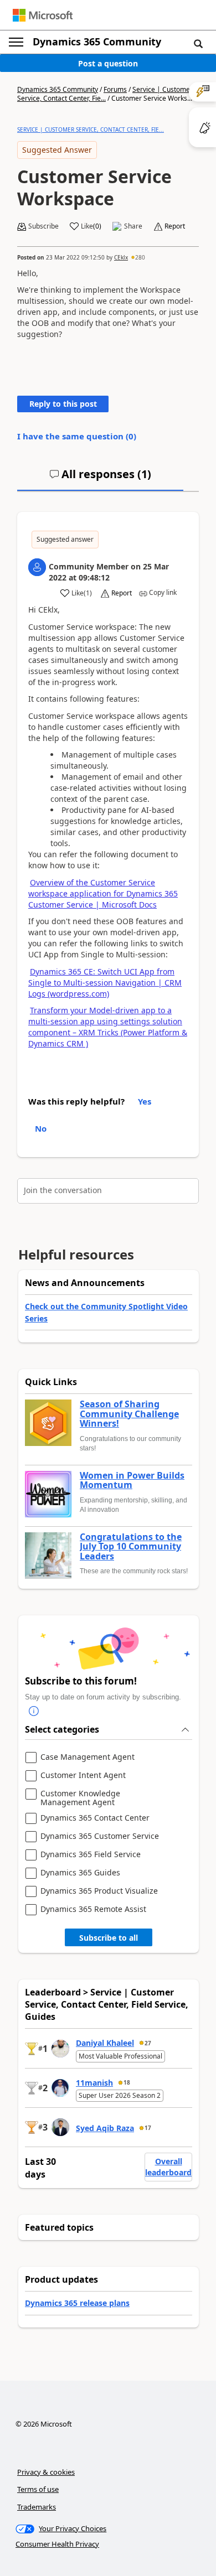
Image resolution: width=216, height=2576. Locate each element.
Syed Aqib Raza (105, 2128)
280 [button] (140, 257)
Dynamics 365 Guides (80, 1873)
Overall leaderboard (168, 2167)
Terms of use (38, 2489)
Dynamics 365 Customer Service (100, 1836)
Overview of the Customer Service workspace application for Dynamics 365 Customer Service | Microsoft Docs (103, 893)
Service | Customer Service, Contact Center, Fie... (105, 94)
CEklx (121, 257)
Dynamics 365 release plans (77, 2303)
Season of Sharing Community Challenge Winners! (129, 1414)
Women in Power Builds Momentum (132, 1481)
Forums (115, 89)
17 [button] (148, 2128)
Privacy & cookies (46, 2472)
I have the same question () (77, 436)
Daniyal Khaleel (105, 2043)
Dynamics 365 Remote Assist (93, 1909)
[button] (198, 43)
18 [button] (127, 2082)
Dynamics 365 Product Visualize (99, 1891)
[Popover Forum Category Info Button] (34, 1711)
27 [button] (148, 2043)
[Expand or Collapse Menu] (16, 42)
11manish (94, 2083)
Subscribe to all (109, 1938)
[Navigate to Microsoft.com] (43, 15)
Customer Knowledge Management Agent (80, 1798)
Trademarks (37, 2507)
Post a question (108, 63)
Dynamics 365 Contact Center (95, 1818)
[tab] (100, 479)
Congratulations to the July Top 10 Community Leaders (131, 1547)
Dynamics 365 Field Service (91, 1855)
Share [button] (133, 226)
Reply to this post (63, 404)
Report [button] (175, 226)
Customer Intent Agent (83, 1776)
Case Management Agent (88, 1757)
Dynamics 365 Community (97, 42)
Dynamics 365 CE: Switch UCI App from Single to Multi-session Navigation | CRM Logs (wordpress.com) (105, 983)
